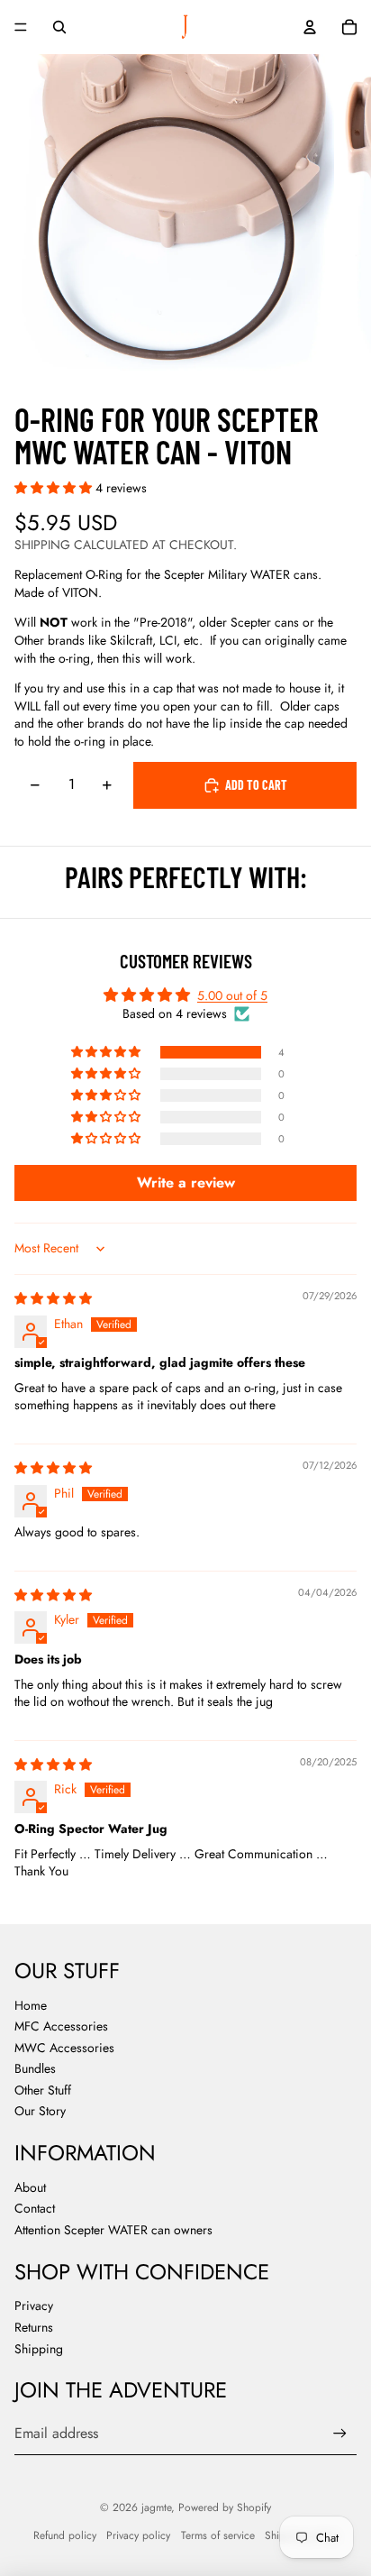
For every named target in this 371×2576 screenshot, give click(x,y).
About (30, 2187)
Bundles (35, 2068)
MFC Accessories (61, 2026)
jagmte (156, 2507)
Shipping (39, 2349)
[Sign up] (340, 2434)
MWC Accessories (64, 2048)
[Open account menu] (310, 27)
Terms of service (218, 2535)
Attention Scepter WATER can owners (113, 2230)
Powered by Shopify (225, 2507)
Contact (35, 2208)
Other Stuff (43, 2090)
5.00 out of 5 (232, 995)
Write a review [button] (186, 1183)
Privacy (34, 2306)
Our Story (40, 2111)
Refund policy (65, 2535)
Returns (34, 2327)
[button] (55, 488)
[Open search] (59, 27)
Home (31, 2005)
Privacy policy (138, 2535)
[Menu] (21, 27)
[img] (53, 1298)
